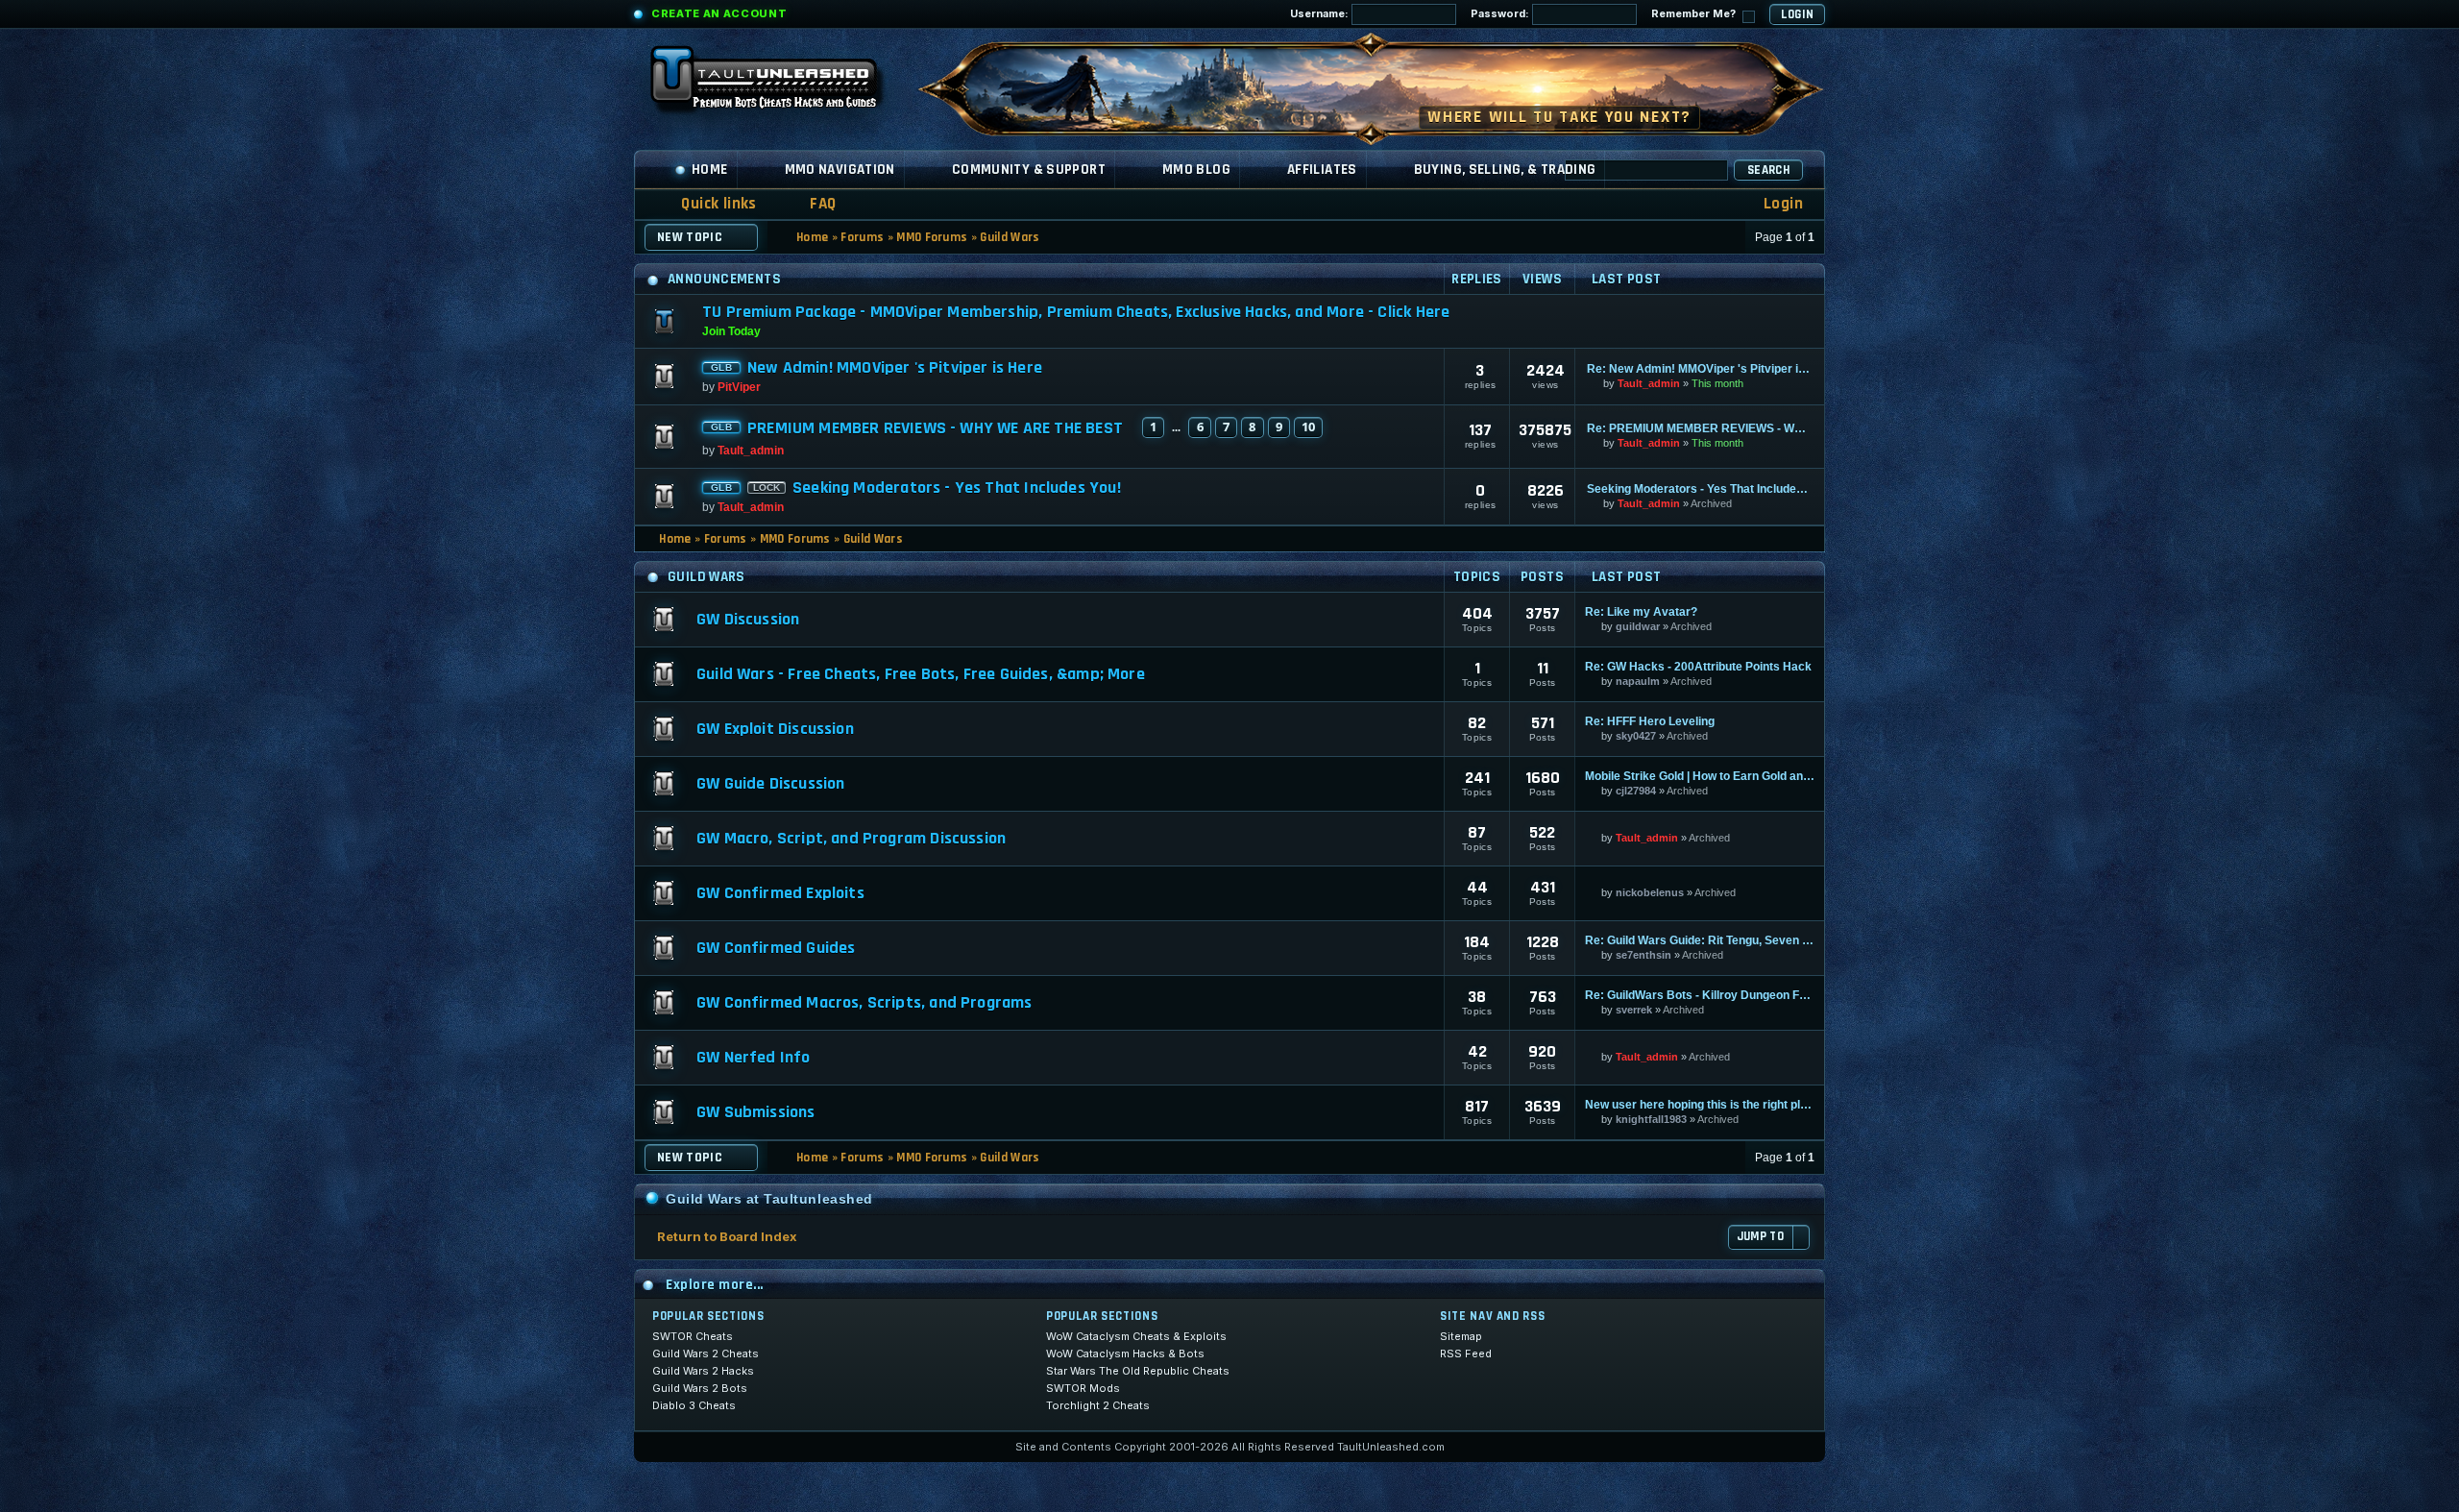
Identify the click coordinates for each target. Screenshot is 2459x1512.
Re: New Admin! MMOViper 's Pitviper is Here (1700, 369)
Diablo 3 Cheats (694, 1405)
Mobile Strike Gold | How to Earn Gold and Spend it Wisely (1700, 776)
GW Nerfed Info (754, 1058)
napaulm (1638, 681)
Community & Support (1029, 170)
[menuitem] (811, 204)
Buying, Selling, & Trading (1505, 170)
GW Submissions (756, 1112)
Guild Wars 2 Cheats (706, 1353)
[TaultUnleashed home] (778, 84)
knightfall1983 (1651, 1119)
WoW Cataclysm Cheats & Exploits (1136, 1336)
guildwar (1638, 626)
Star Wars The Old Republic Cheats (1138, 1371)
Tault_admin (1649, 383)
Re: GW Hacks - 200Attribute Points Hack (1698, 667)
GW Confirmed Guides (776, 948)
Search (1768, 170)
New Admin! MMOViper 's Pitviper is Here (895, 368)
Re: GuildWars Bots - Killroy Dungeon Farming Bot (1700, 995)
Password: (1501, 13)
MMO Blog (1196, 170)
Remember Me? (1695, 13)
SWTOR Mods (1083, 1388)
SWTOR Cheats (693, 1336)
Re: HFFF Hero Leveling (1650, 721)
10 (1308, 427)
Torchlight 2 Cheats (1098, 1405)
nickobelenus (1650, 892)
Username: (1321, 13)
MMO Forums (932, 237)
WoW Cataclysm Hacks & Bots (1125, 1353)
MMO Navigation (840, 170)
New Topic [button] (690, 237)
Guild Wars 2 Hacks (703, 1371)
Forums (862, 237)
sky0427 (1636, 736)
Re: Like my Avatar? (1641, 612)
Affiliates (1322, 170)
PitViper (739, 387)
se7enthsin (1643, 955)
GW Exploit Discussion (775, 729)
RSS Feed (1466, 1353)
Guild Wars (1010, 237)
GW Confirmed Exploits (780, 893)
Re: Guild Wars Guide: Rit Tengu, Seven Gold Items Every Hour (1700, 940)
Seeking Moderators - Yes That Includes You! (957, 488)
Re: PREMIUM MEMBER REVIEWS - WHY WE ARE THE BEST (1700, 428)
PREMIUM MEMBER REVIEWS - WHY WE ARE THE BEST (935, 428)
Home (710, 170)
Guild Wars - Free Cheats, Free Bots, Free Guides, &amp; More (921, 674)
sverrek (1634, 1010)
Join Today (731, 331)
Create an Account (719, 13)
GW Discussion (748, 620)
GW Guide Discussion (770, 784)
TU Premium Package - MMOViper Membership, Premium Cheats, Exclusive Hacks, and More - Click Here (1076, 312)
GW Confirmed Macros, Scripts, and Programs (864, 1003)
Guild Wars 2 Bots (700, 1388)
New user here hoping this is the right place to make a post (1700, 1105)
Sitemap (1461, 1336)
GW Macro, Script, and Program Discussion (851, 839)
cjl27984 (1636, 791)
